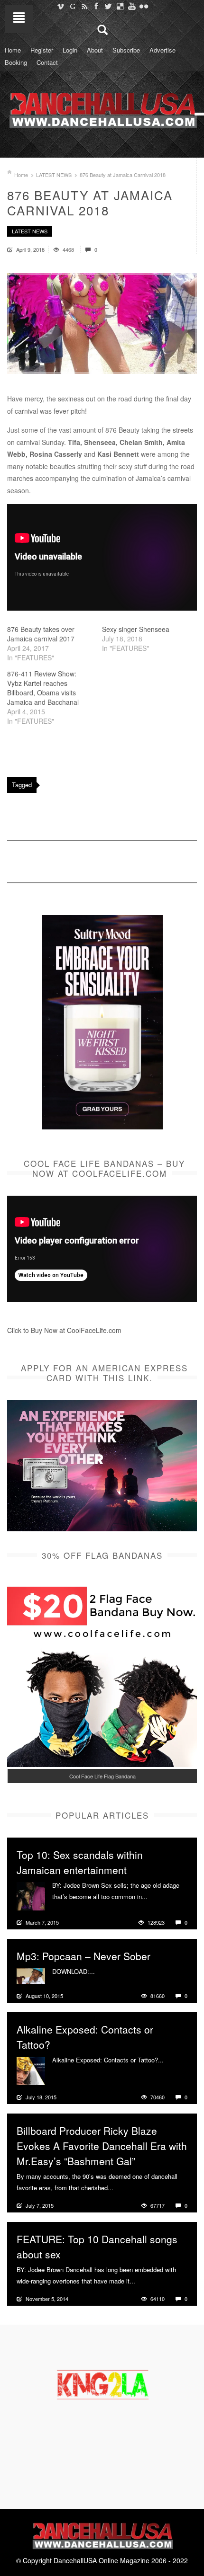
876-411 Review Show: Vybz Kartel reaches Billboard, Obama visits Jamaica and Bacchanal (43, 688)
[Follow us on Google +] (72, 6)
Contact (47, 62)
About (95, 50)
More (156, 1897)
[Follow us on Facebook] (96, 6)
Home (13, 50)
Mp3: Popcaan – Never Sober (83, 1956)
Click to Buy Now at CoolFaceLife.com (64, 1330)
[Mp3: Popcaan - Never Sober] (31, 1975)
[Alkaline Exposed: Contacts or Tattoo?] (31, 2070)
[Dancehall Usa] (102, 108)
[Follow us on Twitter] (108, 6)
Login (70, 50)
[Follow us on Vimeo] (60, 6)
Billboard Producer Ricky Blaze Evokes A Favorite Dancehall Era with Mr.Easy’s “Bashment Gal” (102, 2146)
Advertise (162, 50)
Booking (16, 62)
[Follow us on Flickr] (144, 6)
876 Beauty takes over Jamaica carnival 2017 (41, 634)
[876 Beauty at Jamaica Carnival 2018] (102, 324)
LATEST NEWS (54, 175)
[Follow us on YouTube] (132, 6)
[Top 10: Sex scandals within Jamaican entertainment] (31, 1895)
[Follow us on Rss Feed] (84, 6)
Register (42, 50)
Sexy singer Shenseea (136, 629)
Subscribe (126, 50)
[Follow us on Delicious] (120, 6)
